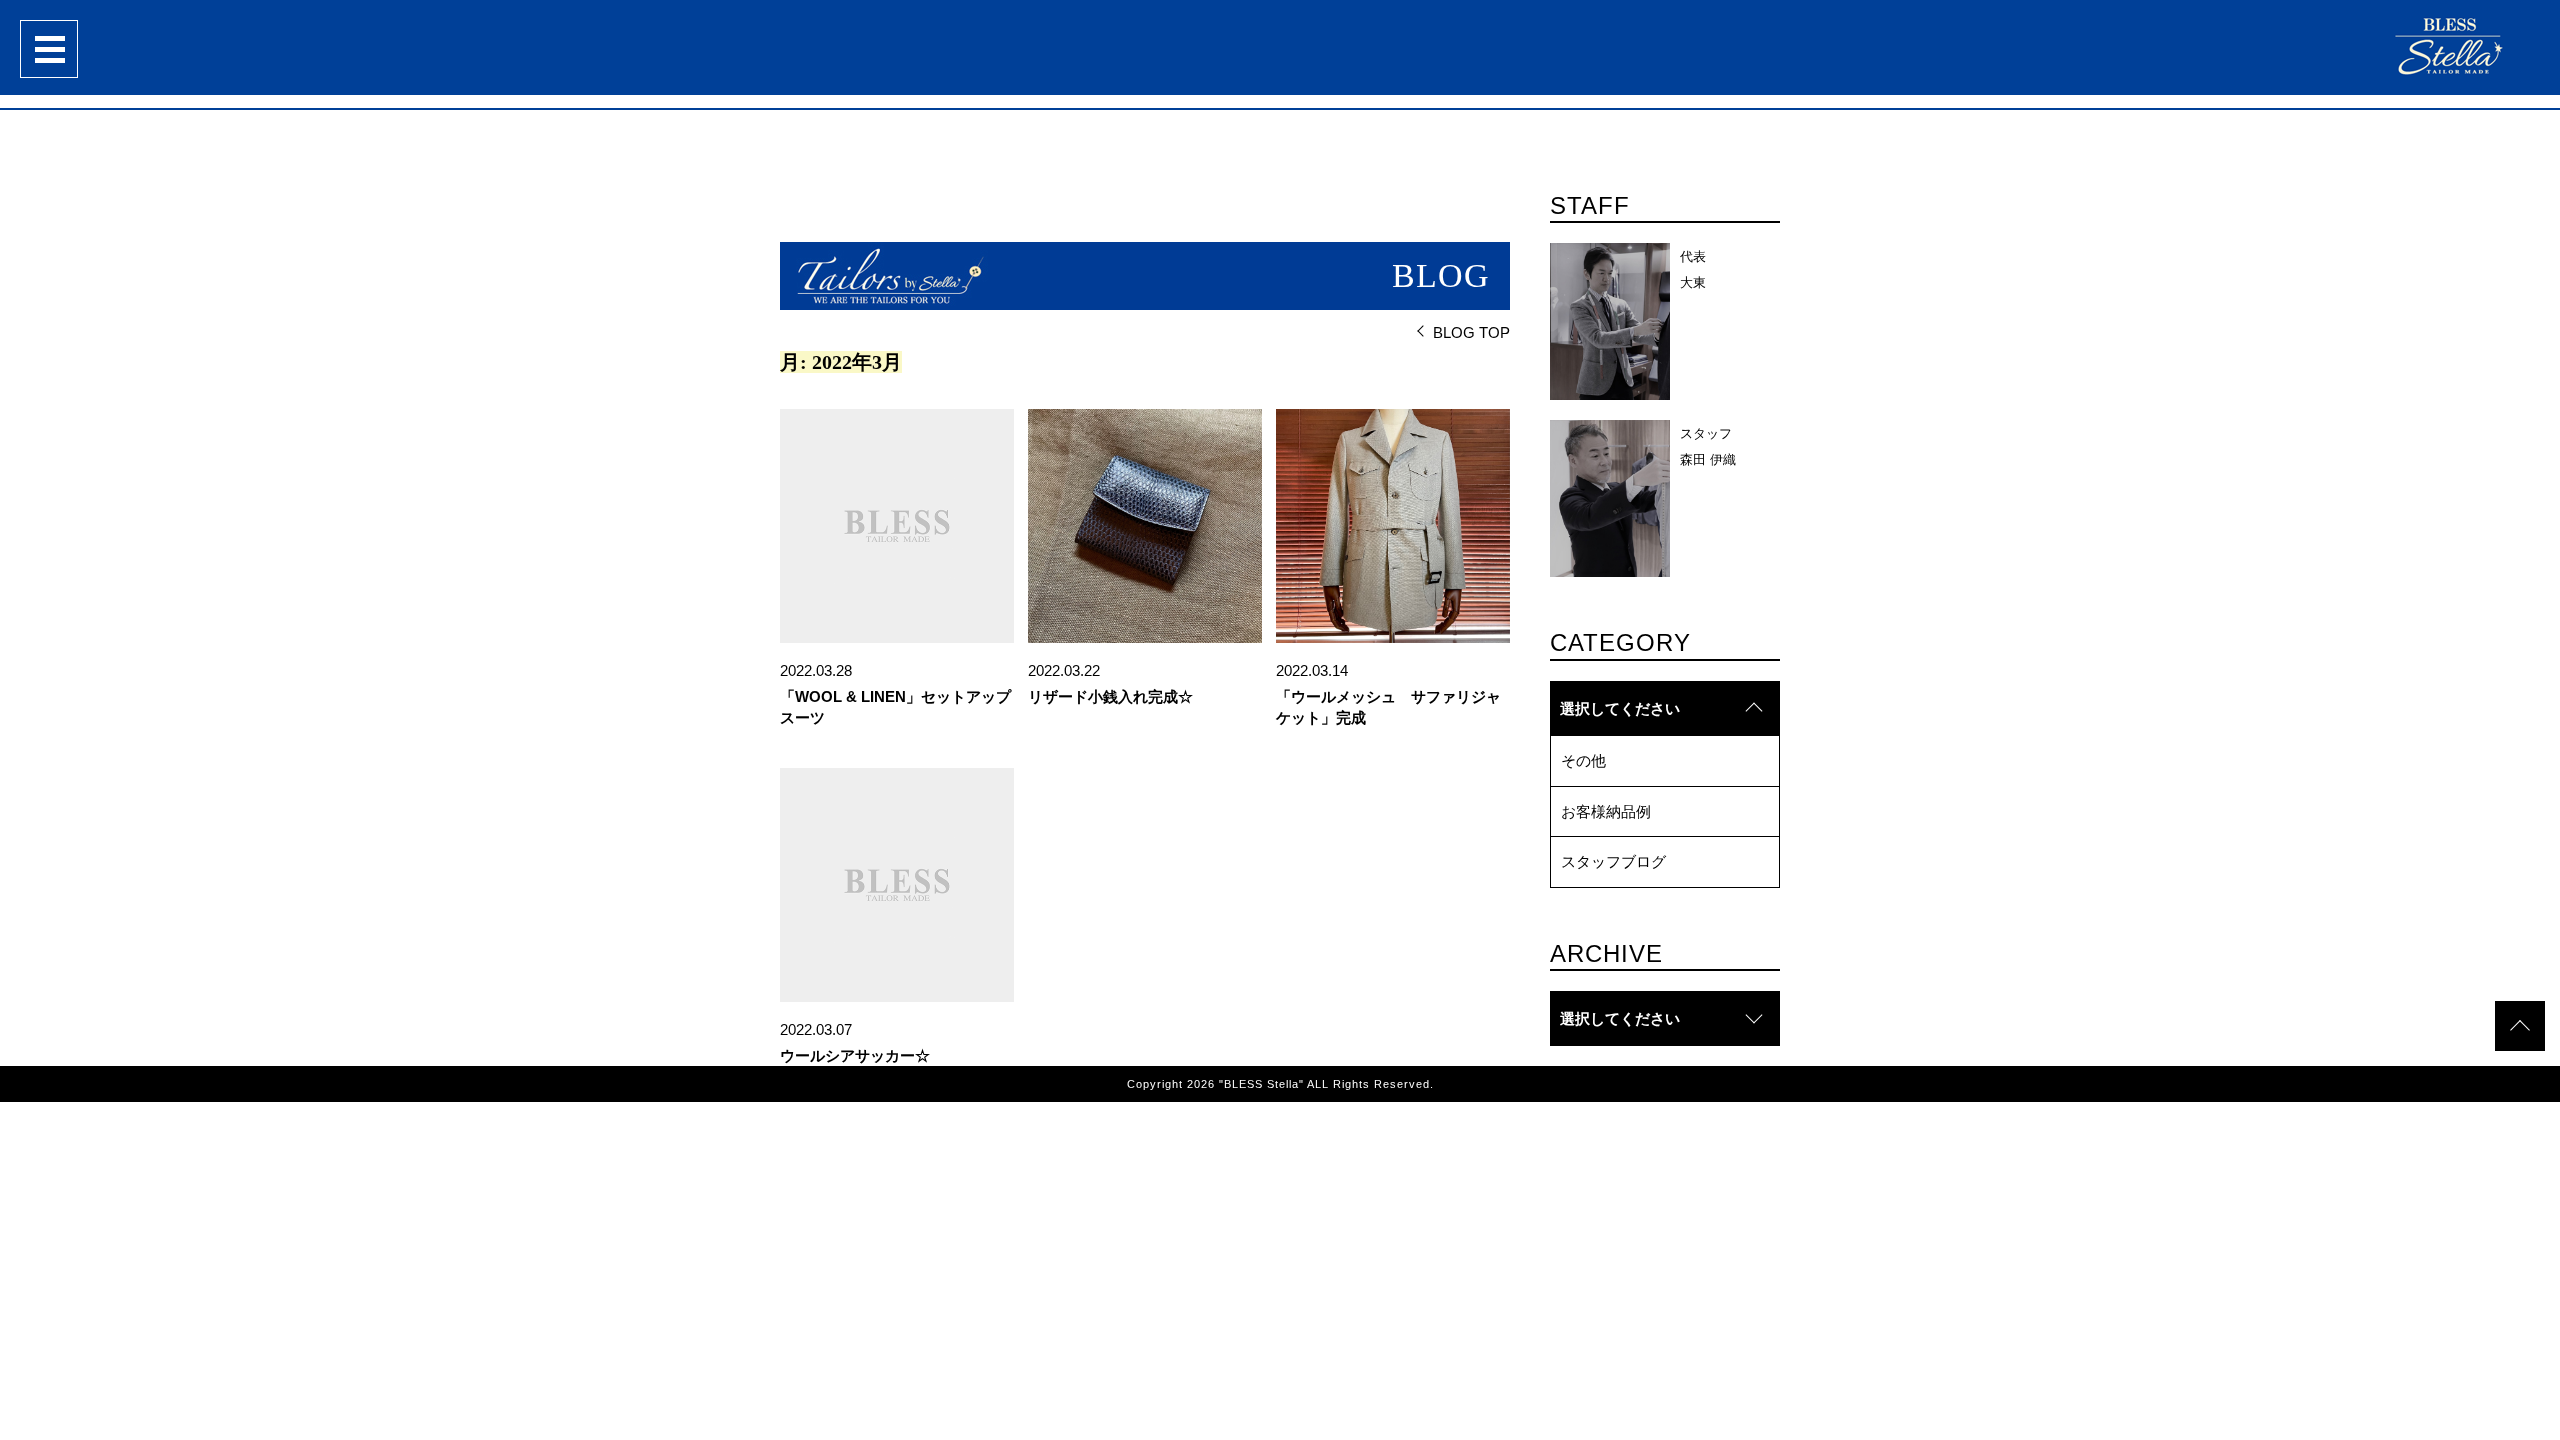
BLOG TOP (1471, 332)
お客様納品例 (1606, 811)
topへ (2520, 1026)
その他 (1583, 760)
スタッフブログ (1613, 861)
